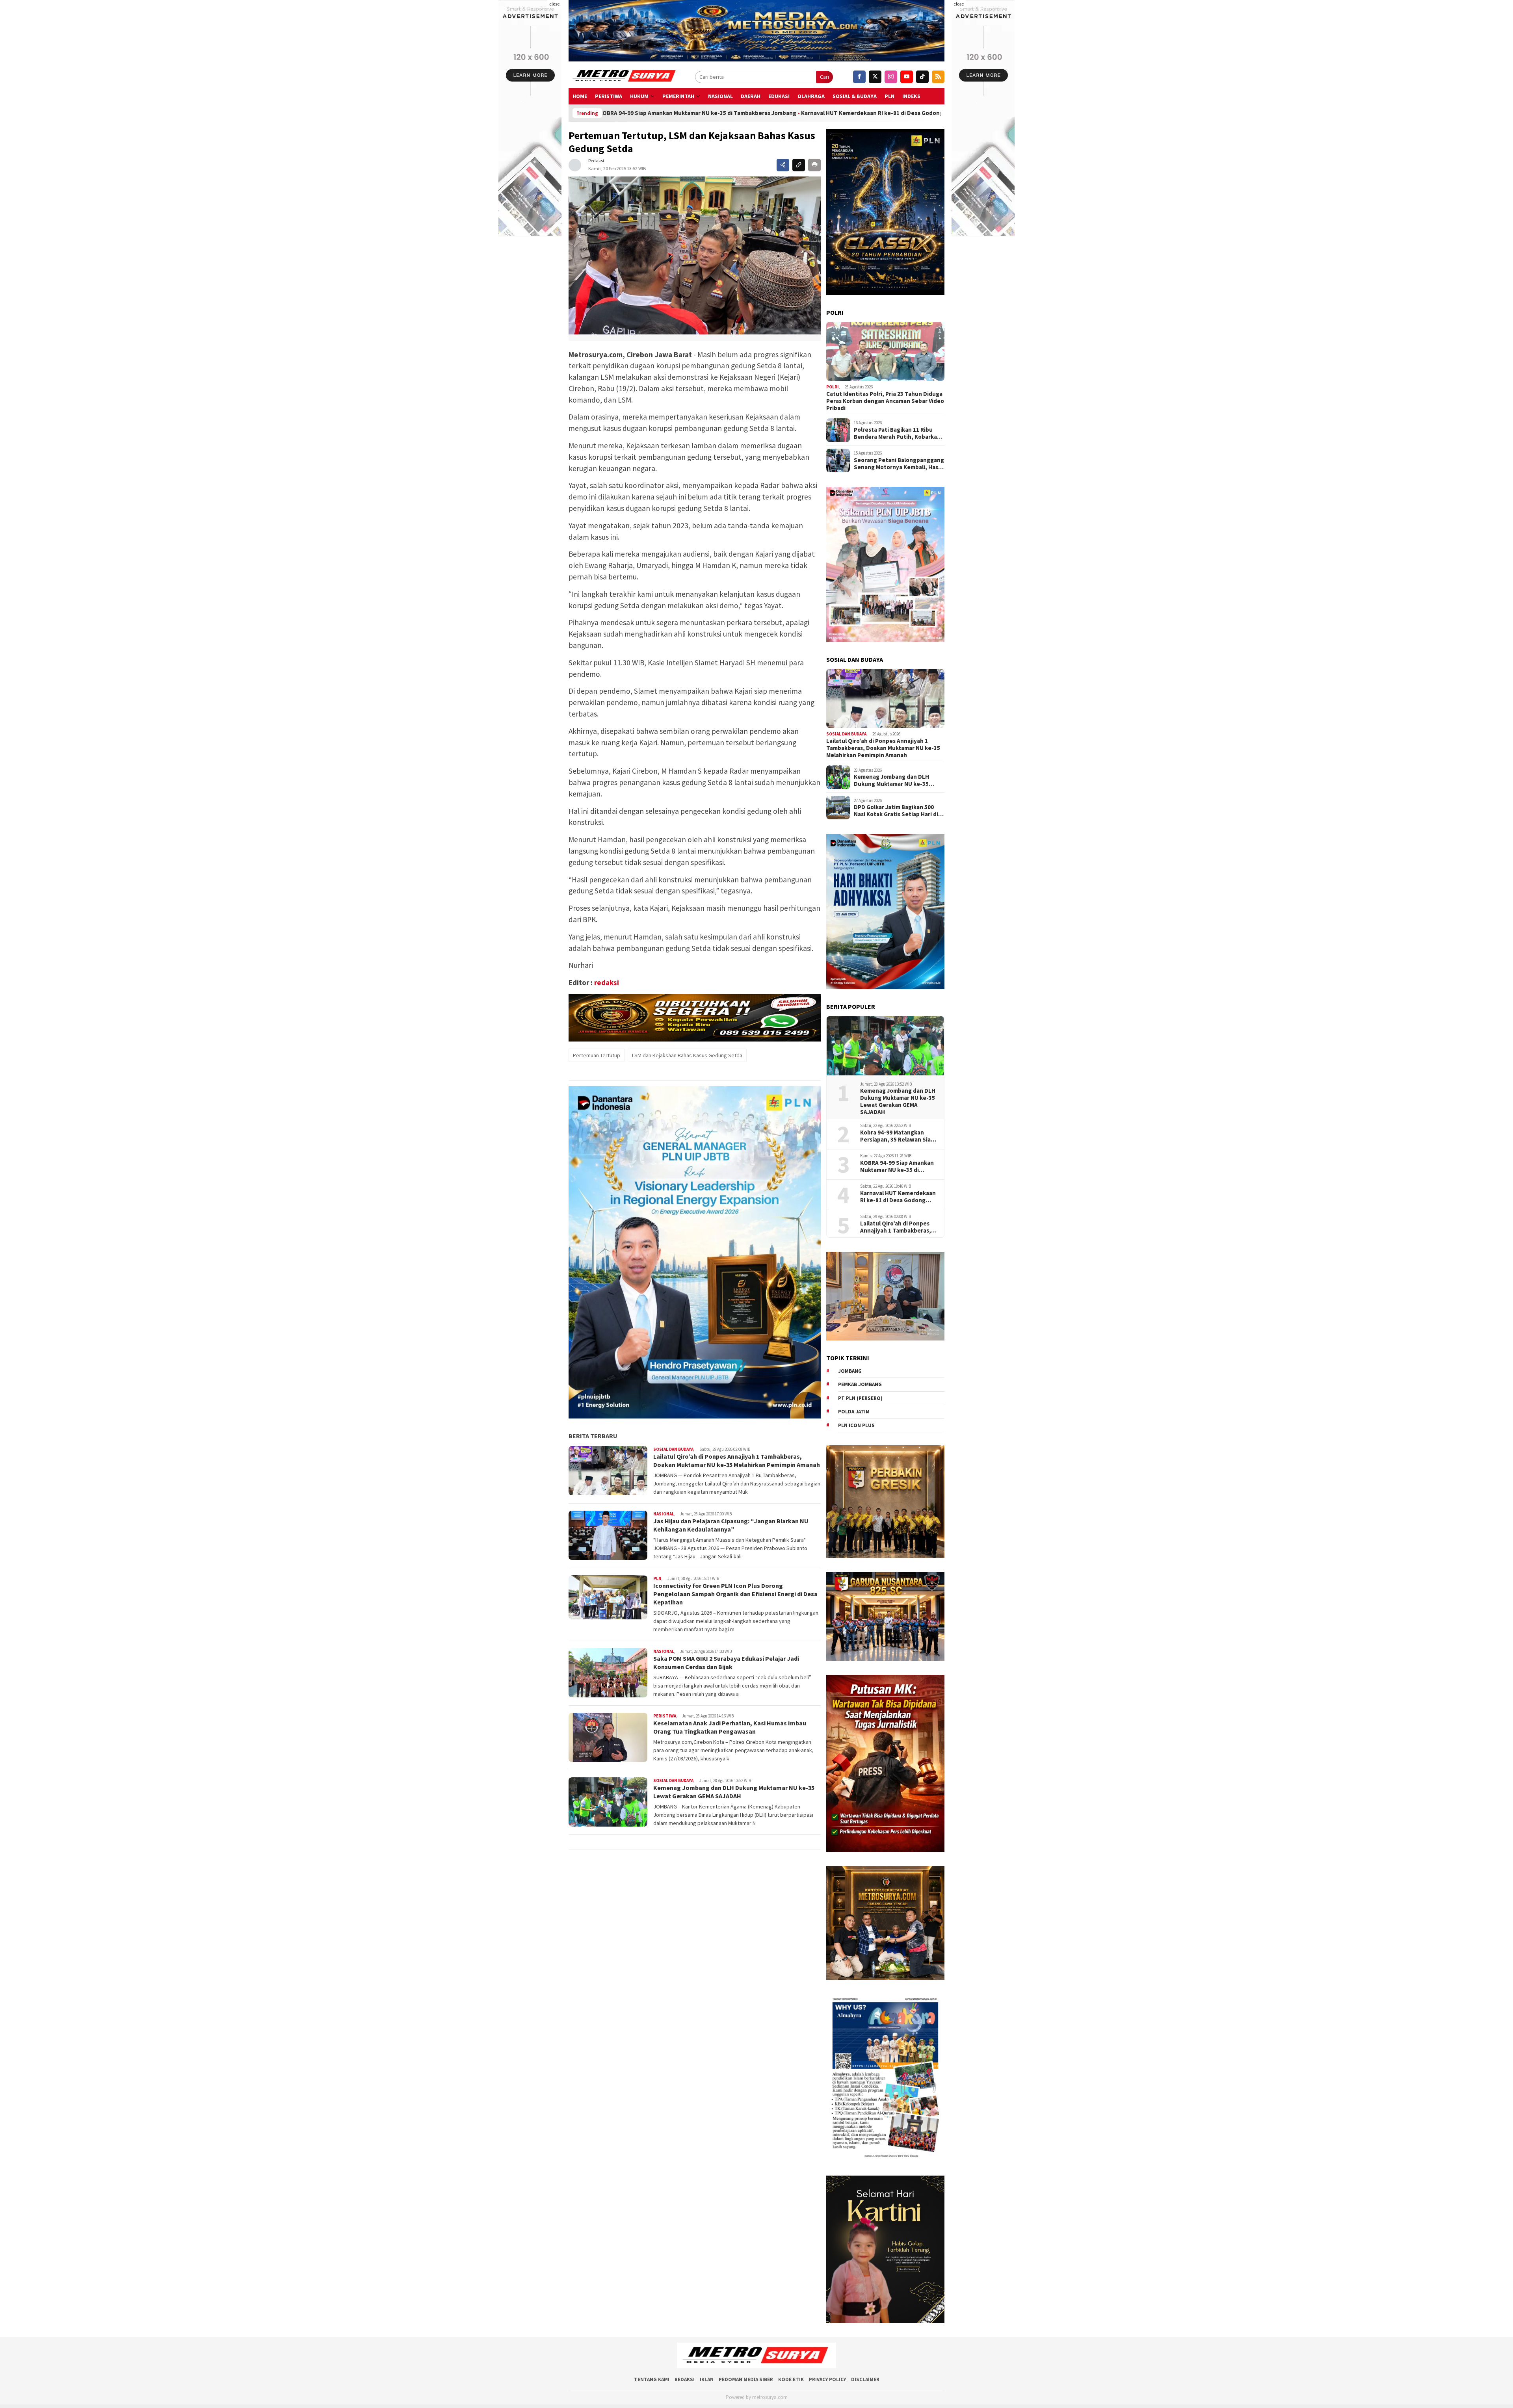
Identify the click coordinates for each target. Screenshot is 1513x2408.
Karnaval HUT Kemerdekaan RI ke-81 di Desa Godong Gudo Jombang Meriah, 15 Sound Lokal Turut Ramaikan (706, 113)
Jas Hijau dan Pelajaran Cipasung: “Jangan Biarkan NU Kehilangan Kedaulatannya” (731, 1525)
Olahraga (811, 96)
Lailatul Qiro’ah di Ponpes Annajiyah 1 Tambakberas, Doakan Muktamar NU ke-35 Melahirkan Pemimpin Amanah (737, 1460)
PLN (889, 96)
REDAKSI (685, 2379)
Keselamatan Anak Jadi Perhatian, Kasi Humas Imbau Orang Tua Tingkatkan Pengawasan (730, 1727)
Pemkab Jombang (860, 1384)
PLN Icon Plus (856, 1425)
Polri (833, 387)
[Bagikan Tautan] (783, 165)
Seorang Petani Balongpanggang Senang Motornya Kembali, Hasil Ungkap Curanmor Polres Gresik (899, 464)
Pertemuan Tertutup (597, 1055)
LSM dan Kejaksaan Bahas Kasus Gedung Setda (687, 1055)
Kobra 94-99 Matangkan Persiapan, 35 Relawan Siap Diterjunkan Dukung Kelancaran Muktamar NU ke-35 (899, 1136)
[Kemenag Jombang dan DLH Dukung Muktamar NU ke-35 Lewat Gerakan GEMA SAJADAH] (885, 1046)
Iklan (707, 2379)
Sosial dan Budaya (673, 1449)
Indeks (911, 96)
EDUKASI (779, 96)
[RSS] (938, 77)
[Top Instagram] (891, 77)
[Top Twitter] (875, 77)
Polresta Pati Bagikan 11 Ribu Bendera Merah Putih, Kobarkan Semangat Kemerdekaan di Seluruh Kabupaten (897, 433)
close (554, 4)
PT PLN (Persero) (860, 1398)
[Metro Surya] (625, 77)
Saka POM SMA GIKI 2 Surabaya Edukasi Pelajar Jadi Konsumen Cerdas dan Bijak (726, 1663)
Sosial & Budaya (855, 96)
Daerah (751, 96)
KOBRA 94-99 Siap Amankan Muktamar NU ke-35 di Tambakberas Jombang (897, 1166)
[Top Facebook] (859, 77)
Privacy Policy (827, 2379)
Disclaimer (865, 2379)
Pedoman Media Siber (746, 2379)
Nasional (720, 96)
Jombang (850, 1371)
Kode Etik (791, 2379)
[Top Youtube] (907, 77)
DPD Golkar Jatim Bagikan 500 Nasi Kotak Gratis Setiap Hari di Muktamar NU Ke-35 (896, 811)
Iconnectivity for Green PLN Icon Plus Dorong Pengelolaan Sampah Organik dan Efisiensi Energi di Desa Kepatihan (735, 1594)
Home (580, 96)
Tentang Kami (652, 2379)
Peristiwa (609, 96)
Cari (824, 77)
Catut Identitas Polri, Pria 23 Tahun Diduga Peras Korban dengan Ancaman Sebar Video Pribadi (885, 401)
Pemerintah (678, 96)
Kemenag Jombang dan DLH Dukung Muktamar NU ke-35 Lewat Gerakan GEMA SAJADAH (734, 1792)
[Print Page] (814, 165)
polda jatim (854, 1412)
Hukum (639, 96)
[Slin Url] (799, 165)
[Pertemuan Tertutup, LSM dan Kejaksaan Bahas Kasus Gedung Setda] (695, 255)
